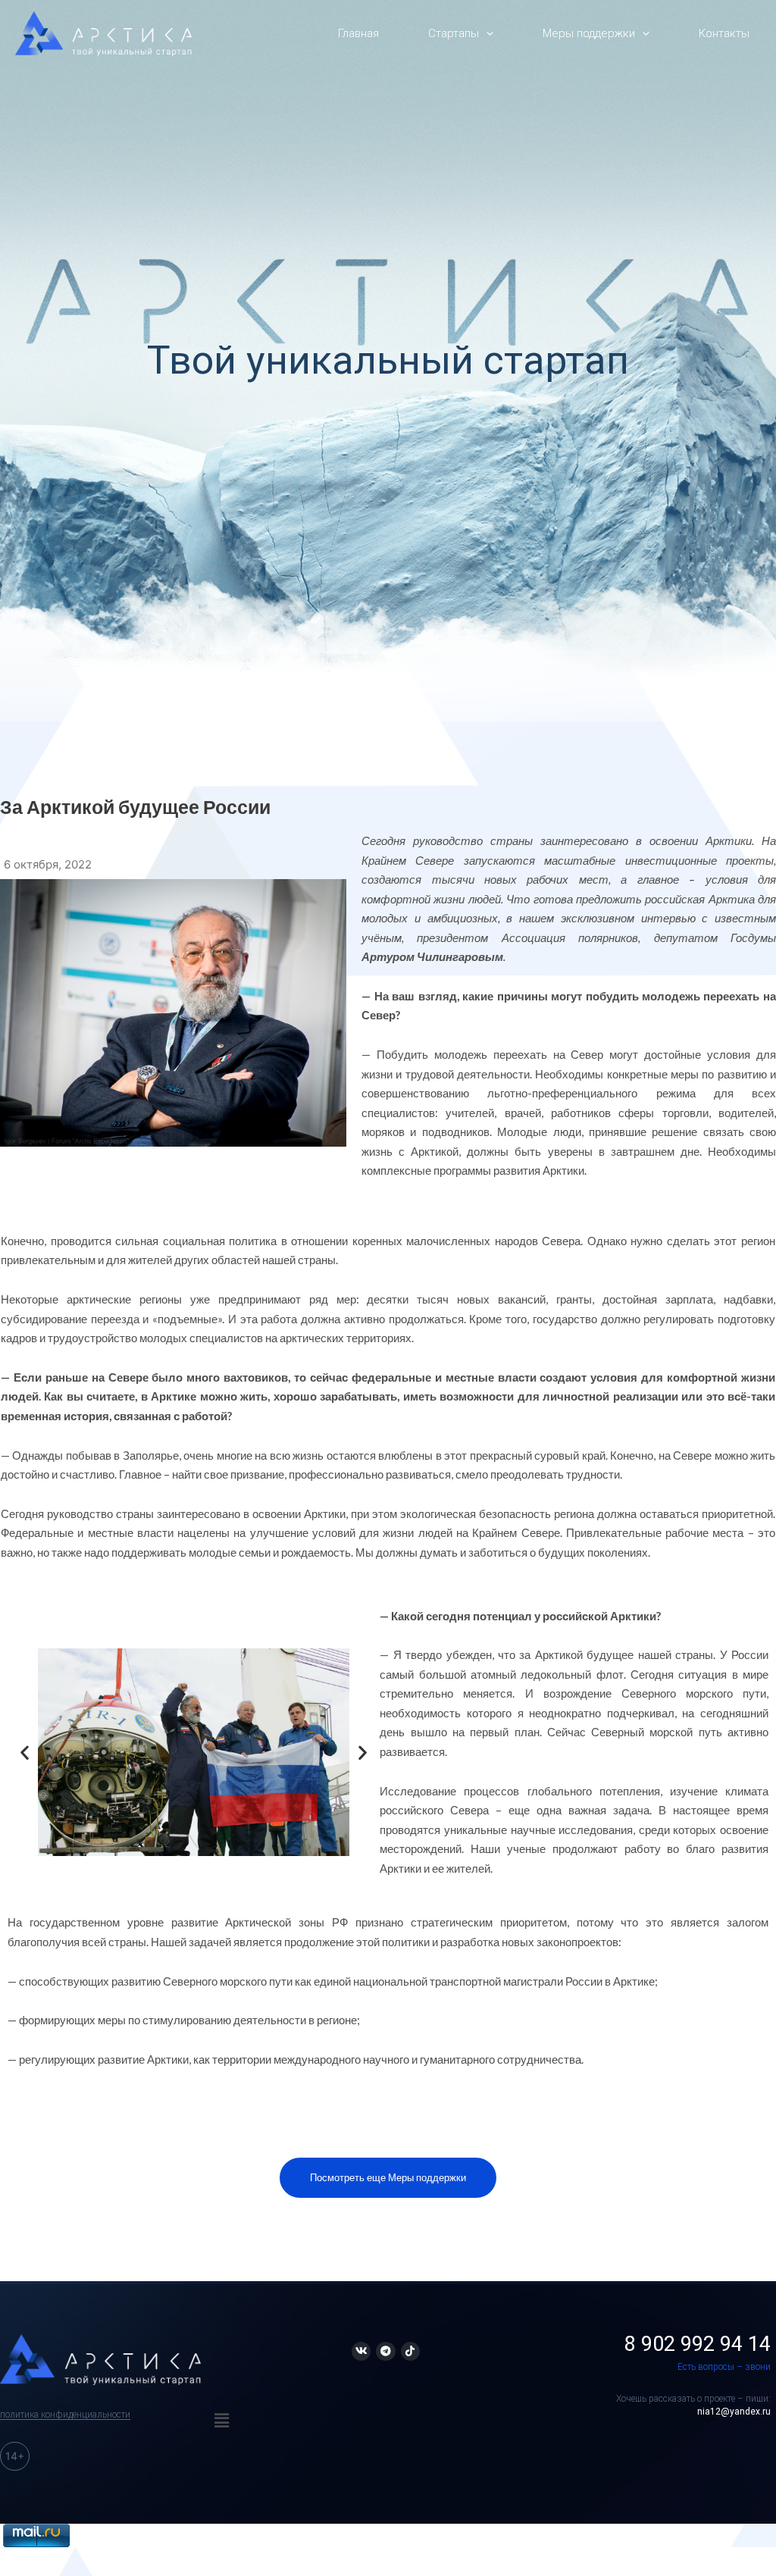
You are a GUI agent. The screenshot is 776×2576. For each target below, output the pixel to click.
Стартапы (454, 33)
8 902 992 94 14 (698, 2344)
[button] (25, 1752)
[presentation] (486, 34)
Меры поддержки (589, 33)
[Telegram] (385, 2351)
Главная (358, 33)
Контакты (724, 33)
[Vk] (361, 2351)
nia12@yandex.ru (734, 2412)
